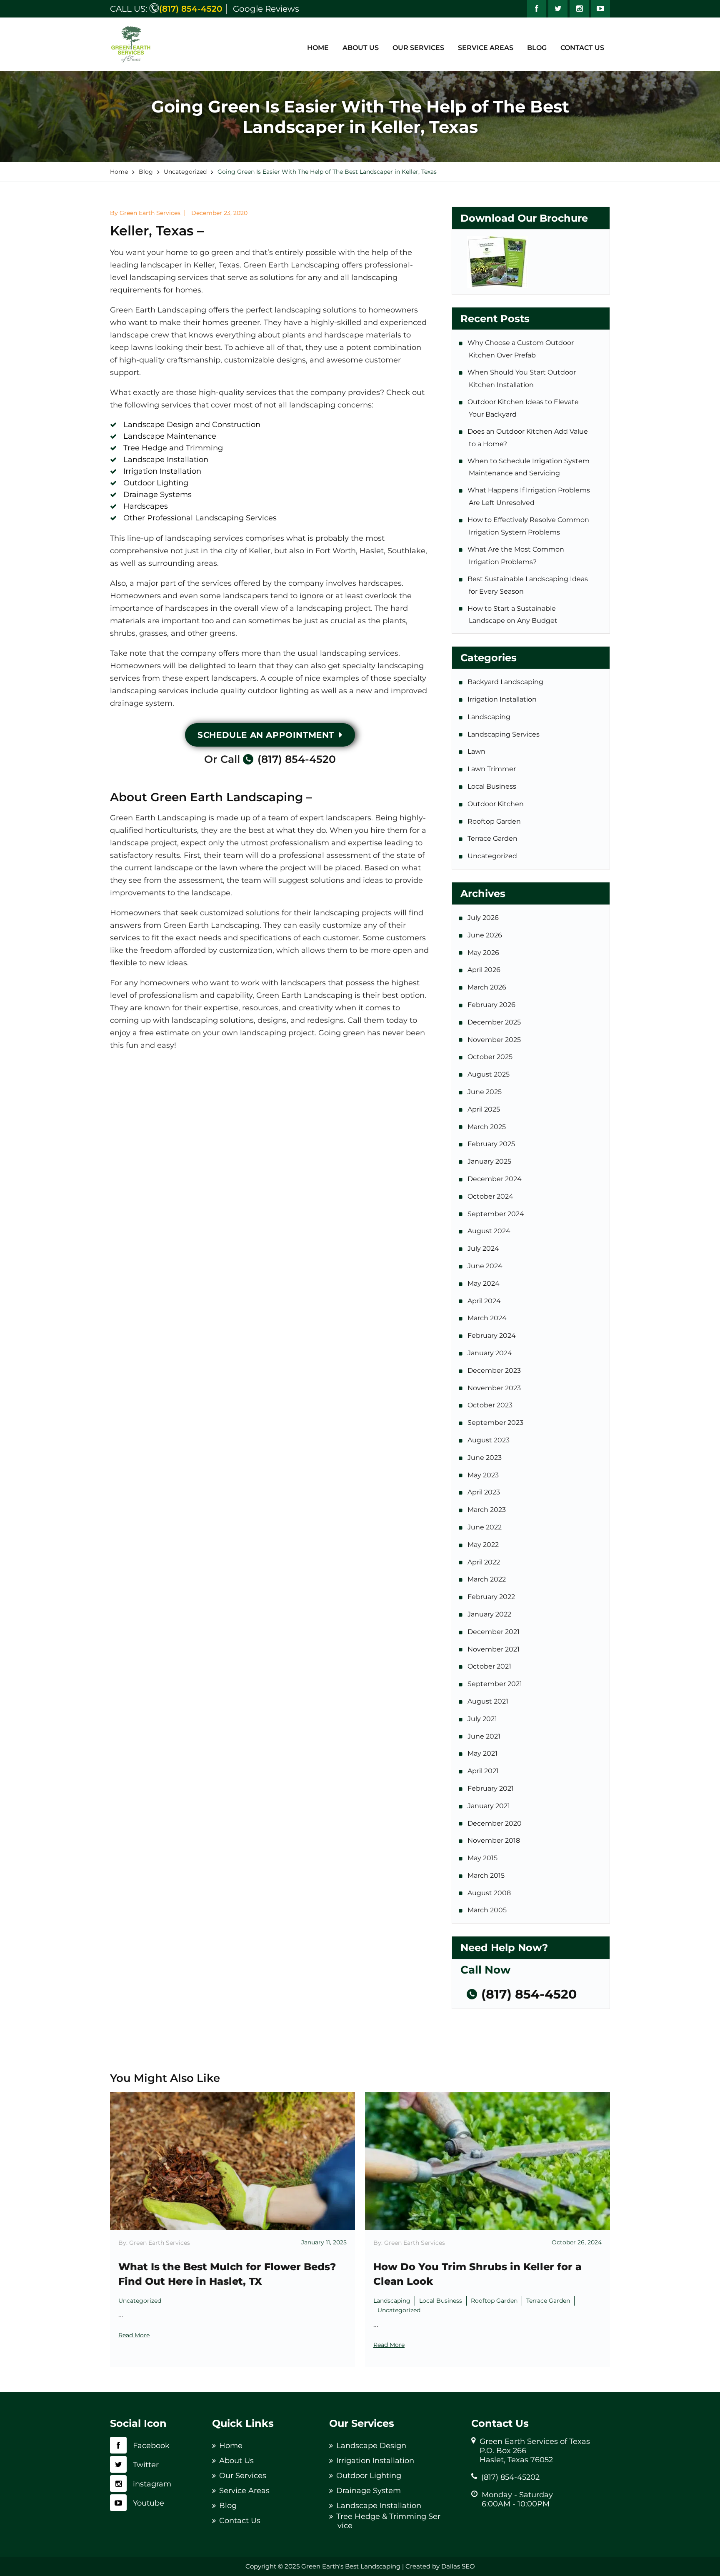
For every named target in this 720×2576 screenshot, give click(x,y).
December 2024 (495, 1179)
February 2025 (492, 1144)
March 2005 (488, 1910)
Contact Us (582, 48)
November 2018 (494, 1840)
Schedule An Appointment (266, 735)
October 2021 (490, 1666)
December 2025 (495, 1022)
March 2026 (487, 987)
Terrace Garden (493, 838)
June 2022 (485, 1527)
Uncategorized (493, 856)
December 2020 (495, 1823)
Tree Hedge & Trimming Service (388, 2521)
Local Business (492, 786)
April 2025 (484, 1109)
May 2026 (484, 953)
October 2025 (491, 1057)
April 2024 (485, 1301)
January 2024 (490, 1353)
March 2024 (488, 1318)
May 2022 (484, 1545)
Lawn (477, 751)
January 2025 (490, 1161)
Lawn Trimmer (492, 769)
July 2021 (483, 1719)
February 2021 (491, 1788)
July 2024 (484, 1248)
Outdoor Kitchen (496, 804)
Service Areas (486, 48)
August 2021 (489, 1701)
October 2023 (491, 1405)
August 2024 (490, 1231)
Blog (537, 48)
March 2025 (487, 1127)
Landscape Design (371, 2446)
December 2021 (494, 1632)
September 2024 (496, 1214)
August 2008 (490, 1893)
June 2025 (485, 1092)
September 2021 (495, 1684)
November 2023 (495, 1388)
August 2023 (489, 1440)
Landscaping (490, 717)
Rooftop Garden (495, 821)
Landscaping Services (504, 734)
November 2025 (495, 1040)
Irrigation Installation (503, 699)
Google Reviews (266, 9)
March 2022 (487, 1579)
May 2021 (483, 1753)
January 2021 (489, 1806)
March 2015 (487, 1875)
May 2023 (484, 1475)
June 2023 (485, 1458)
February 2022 (492, 1597)
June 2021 (485, 1736)
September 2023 (496, 1423)
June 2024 (486, 1266)
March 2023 (487, 1510)
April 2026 (485, 970)
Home (318, 48)
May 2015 (483, 1858)
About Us (361, 48)
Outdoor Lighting (369, 2476)
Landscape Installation (379, 2506)
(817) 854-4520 (191, 9)
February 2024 (492, 1335)
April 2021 (484, 1771)
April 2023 (484, 1492)
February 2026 (492, 1005)
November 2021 (494, 1649)
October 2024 (491, 1196)
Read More (134, 2335)
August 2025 (489, 1074)
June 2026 (485, 935)
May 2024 (484, 1283)
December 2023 (495, 1370)
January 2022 (490, 1614)
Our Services (418, 48)
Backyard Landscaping (506, 682)
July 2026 (484, 918)
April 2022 (484, 1562)
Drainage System (369, 2491)
